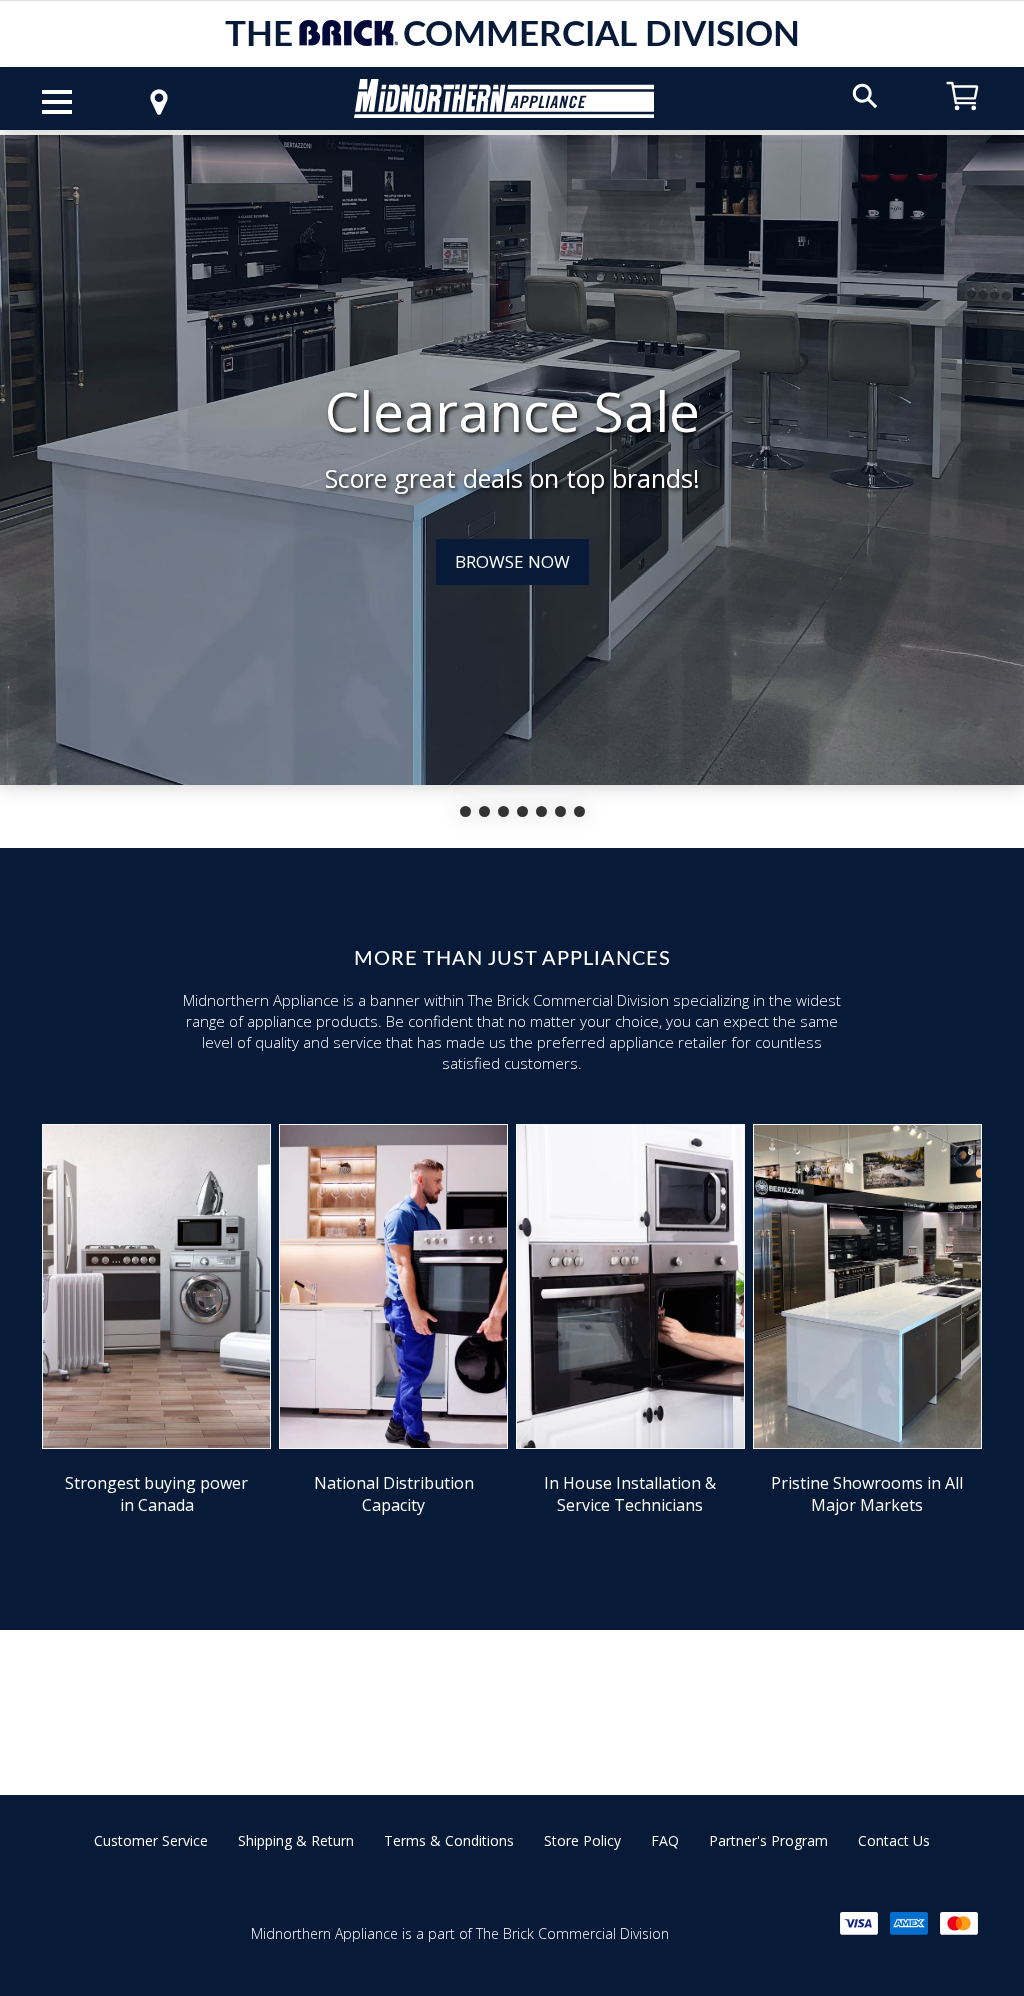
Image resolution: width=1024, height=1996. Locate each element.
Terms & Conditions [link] (449, 1840)
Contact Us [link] (894, 1840)
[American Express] (909, 1923)
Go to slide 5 (541, 811)
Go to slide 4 (522, 811)
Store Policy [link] (582, 1840)
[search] (865, 94)
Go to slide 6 (560, 811)
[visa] (859, 1923)
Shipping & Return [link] (296, 1840)
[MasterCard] (959, 1923)
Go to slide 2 (484, 811)
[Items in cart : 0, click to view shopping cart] (963, 119)
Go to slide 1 (465, 811)
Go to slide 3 (503, 811)
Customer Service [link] (151, 1840)
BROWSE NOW (512, 561)
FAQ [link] (665, 1840)
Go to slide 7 (579, 811)
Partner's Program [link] (768, 1840)
